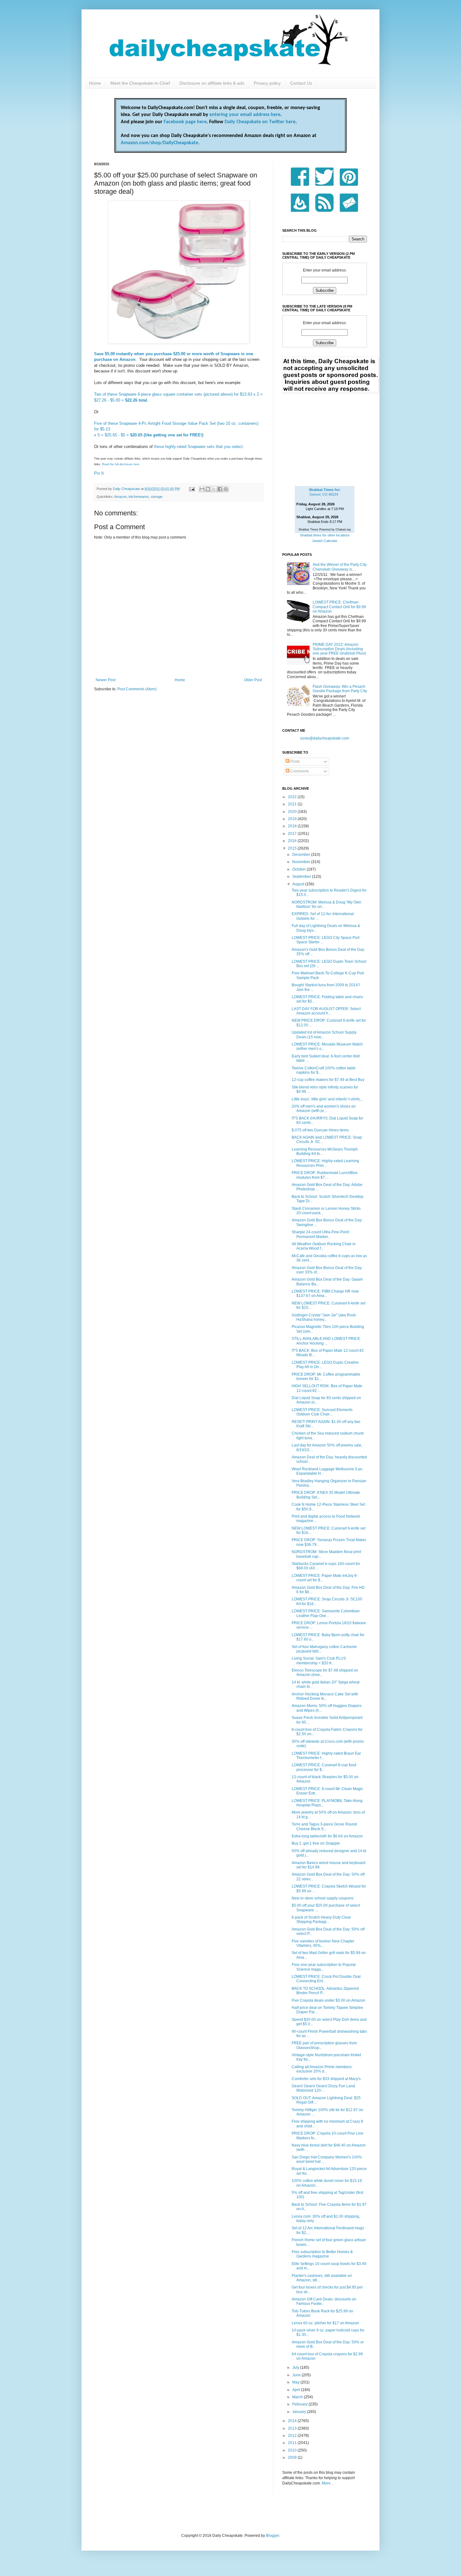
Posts (295, 761)
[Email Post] (192, 489)
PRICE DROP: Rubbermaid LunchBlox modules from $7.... (325, 1175)
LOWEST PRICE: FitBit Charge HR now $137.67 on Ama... (325, 1293)
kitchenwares (139, 497)
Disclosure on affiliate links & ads (212, 83)
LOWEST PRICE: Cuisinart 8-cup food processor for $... (324, 1767)
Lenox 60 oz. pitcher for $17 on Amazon (325, 2323)
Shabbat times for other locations (325, 535)
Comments (299, 771)
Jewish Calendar (325, 541)
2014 (293, 2421)
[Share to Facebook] (220, 489)
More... (328, 2483)
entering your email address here (245, 115)
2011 (293, 2443)
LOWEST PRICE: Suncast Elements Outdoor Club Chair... (322, 1412)
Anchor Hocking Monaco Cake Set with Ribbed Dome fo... (325, 1696)
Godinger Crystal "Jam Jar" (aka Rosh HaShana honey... (324, 1317)
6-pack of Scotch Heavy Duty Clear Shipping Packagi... (321, 1920)
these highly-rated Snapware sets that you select (198, 447)
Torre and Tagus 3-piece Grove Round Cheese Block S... (324, 1826)
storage (157, 497)
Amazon (120, 497)
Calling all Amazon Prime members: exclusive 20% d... (322, 2069)
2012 (293, 2436)
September (302, 877)
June (297, 2375)
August (299, 884)
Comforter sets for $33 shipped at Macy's (326, 2079)
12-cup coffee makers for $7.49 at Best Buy (328, 1080)
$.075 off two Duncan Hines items (320, 1130)
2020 (293, 812)
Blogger (273, 2536)
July (296, 2368)
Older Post (253, 680)
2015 (293, 848)
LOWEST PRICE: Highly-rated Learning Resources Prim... (325, 1163)
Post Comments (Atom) (137, 689)
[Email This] (202, 489)
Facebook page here (185, 122)
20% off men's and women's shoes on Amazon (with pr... (324, 1109)
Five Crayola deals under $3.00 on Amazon (329, 2000)
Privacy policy (267, 83)
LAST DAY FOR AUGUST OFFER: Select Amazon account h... (326, 1011)
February (300, 2404)
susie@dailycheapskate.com (325, 738)
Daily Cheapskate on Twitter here (260, 122)
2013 (293, 2428)
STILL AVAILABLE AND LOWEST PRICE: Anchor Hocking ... (326, 1341)
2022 (293, 797)
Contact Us (301, 83)
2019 (293, 819)
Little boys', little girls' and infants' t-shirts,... (328, 1099)
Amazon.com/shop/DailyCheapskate (159, 143)
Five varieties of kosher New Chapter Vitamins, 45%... (323, 1943)
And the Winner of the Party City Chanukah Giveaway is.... (340, 567)
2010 (293, 2450)
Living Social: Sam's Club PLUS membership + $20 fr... (319, 1661)
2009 (293, 2457)
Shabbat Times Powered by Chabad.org (325, 529)
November (302, 862)
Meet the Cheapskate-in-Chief (140, 83)
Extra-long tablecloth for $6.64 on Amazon (327, 1836)
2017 (293, 834)
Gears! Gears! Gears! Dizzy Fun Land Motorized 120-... (323, 2088)
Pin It (99, 473)
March (298, 2397)
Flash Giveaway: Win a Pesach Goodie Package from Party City (340, 689)
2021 (293, 804)
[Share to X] (214, 489)
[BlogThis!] (208, 489)
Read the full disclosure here (121, 464)
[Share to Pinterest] (226, 489)
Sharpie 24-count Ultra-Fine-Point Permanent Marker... (320, 1234)
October (299, 869)
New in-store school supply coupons (323, 1898)
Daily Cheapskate (127, 489)
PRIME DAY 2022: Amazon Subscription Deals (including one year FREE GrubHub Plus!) (339, 649)
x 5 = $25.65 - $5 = (149, 435)
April (297, 2390)
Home (95, 83)
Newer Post (106, 680)
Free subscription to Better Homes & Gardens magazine (322, 2254)
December (302, 855)
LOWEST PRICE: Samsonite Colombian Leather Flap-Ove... (326, 1613)
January (300, 2412)
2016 (293, 841)
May (296, 2382)
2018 (293, 826)
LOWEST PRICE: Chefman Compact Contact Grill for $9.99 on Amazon (339, 607)
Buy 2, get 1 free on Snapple (316, 1843)
